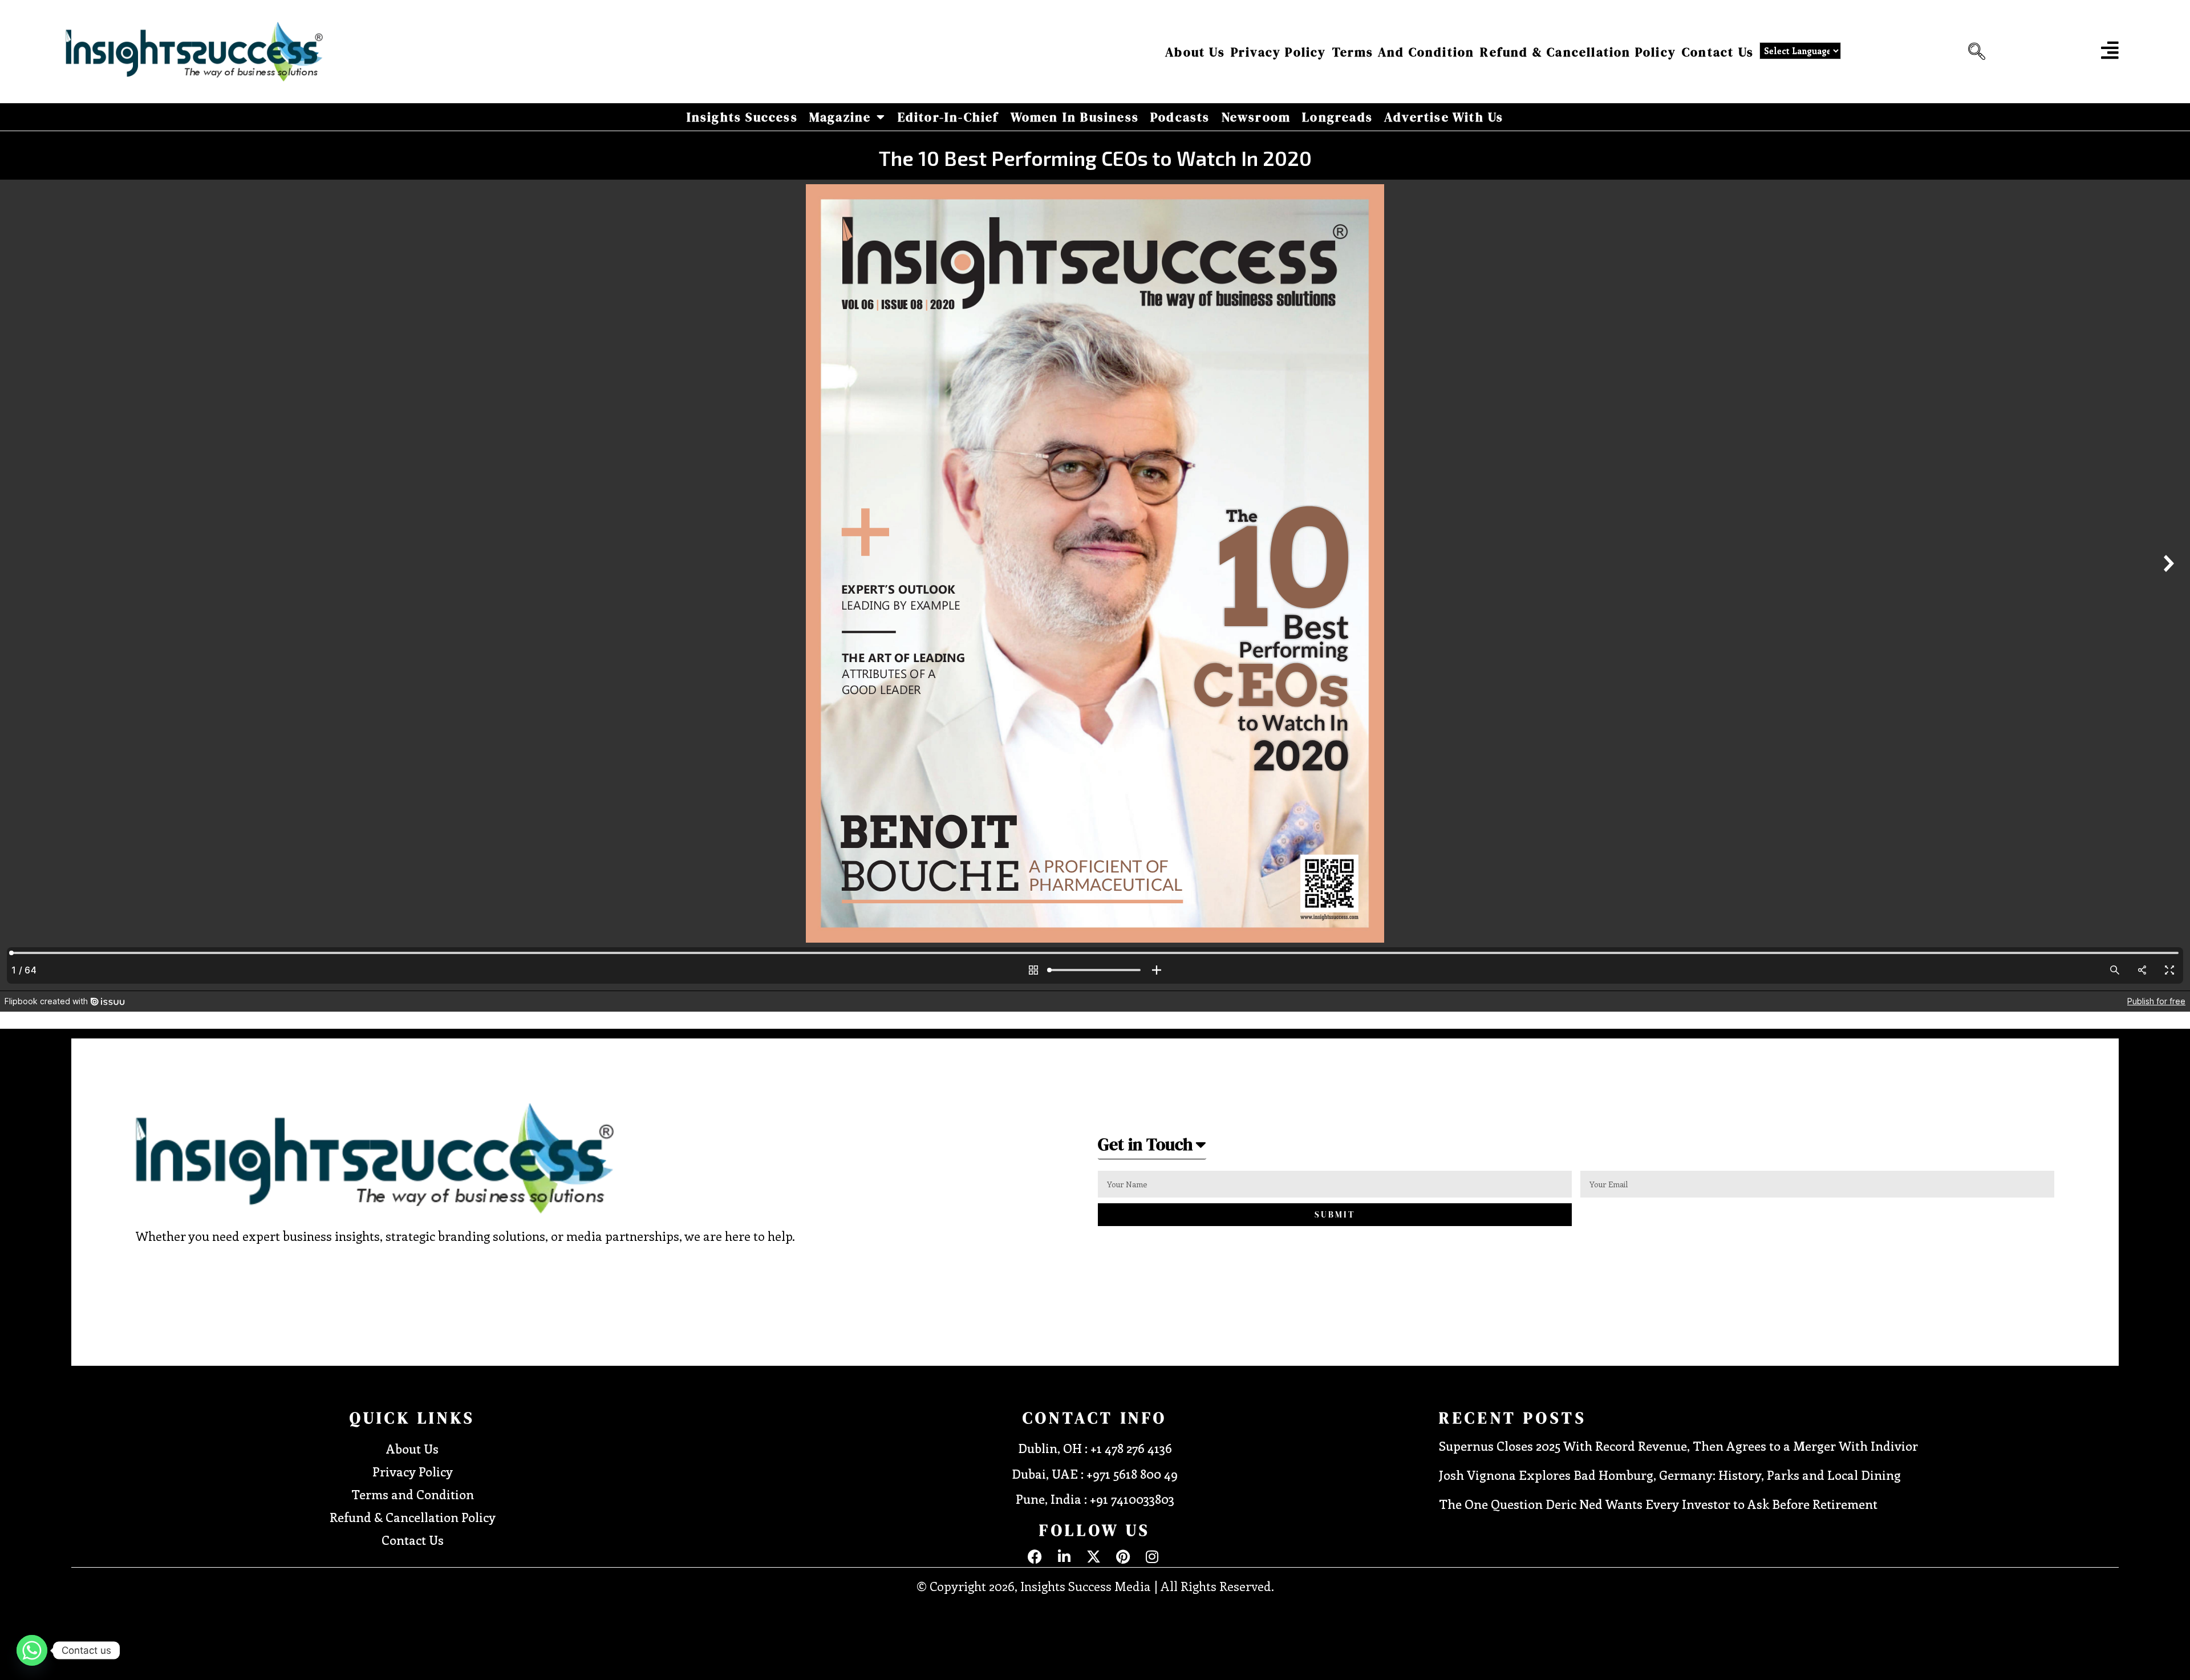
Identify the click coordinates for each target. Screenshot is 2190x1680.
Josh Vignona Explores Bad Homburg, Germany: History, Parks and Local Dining (1670, 1475)
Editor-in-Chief (948, 117)
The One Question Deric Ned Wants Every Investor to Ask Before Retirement (1658, 1504)
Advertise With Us (1444, 117)
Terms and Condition (1404, 52)
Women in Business (1075, 117)
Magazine (840, 117)
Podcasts (1180, 117)
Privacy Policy (1279, 52)
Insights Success (742, 117)
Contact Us (1718, 52)
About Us (1195, 52)
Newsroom (1256, 117)
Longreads (1337, 117)
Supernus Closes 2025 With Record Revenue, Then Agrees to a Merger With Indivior (1678, 1446)
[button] (1974, 52)
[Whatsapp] (32, 1650)
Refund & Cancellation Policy (1578, 52)
